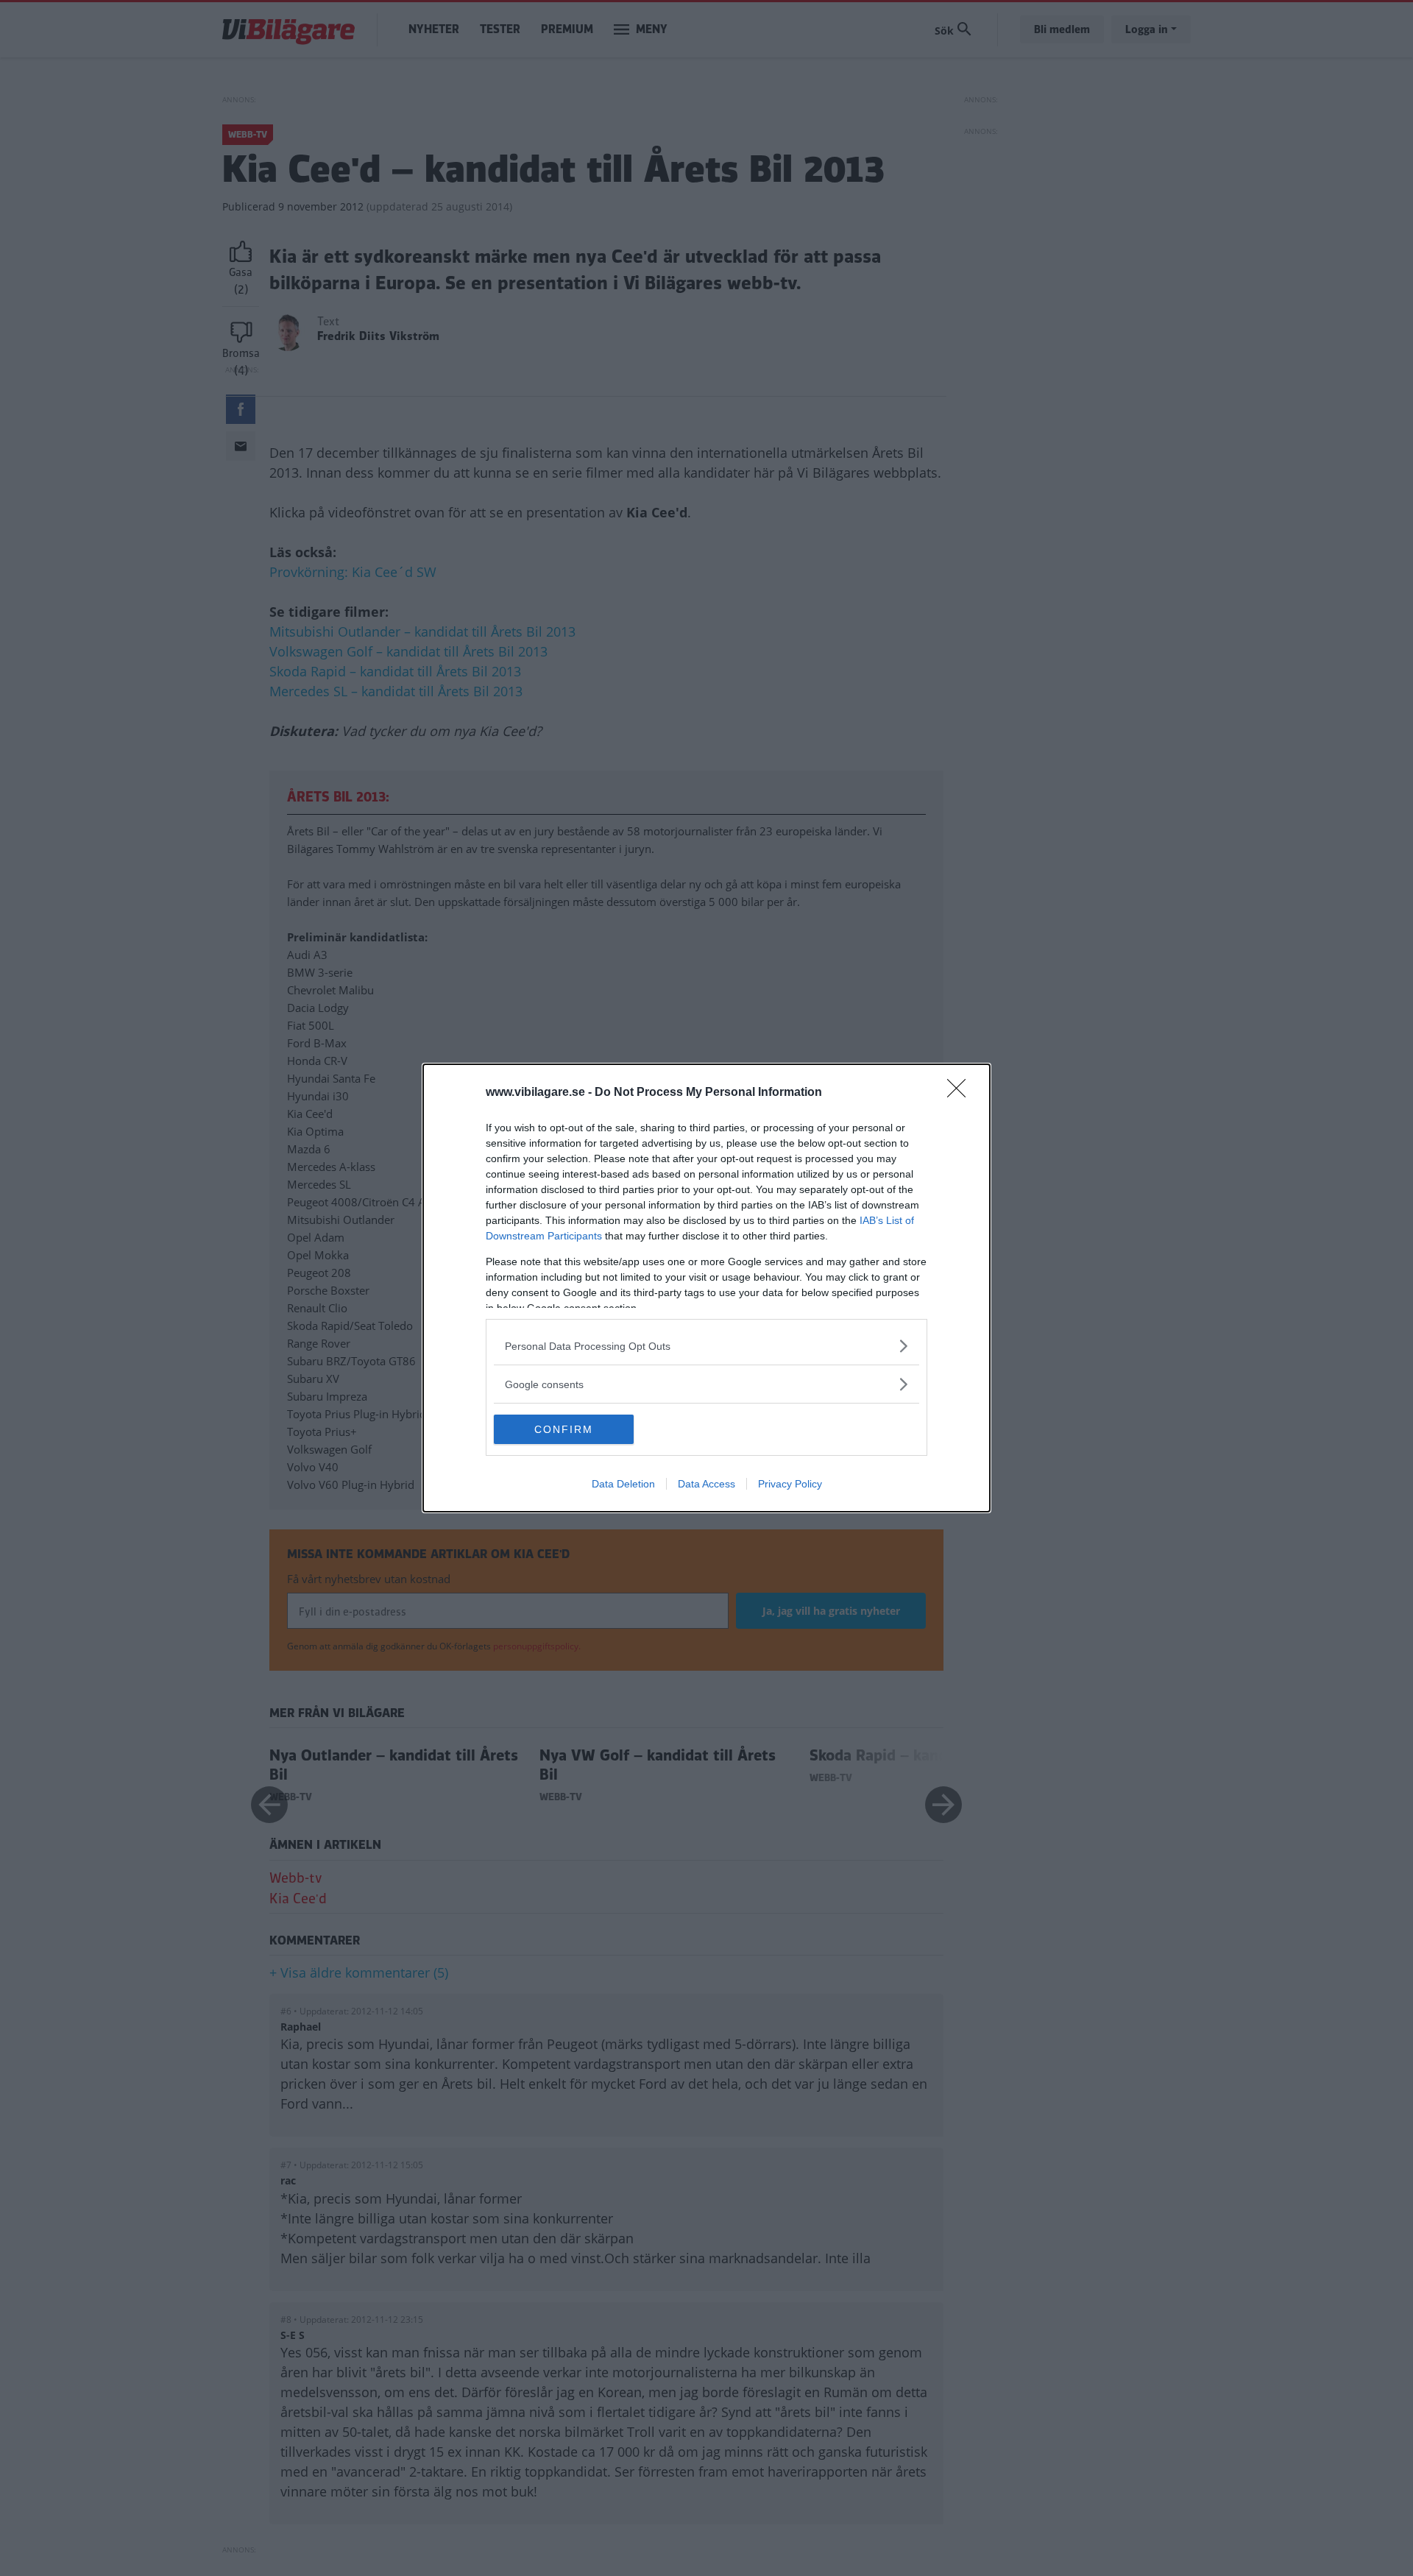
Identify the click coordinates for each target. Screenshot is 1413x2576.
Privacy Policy (790, 1484)
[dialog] (706, 1288)
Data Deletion (623, 1484)
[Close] (961, 1093)
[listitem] (706, 1346)
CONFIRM (564, 1429)
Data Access (706, 1484)
